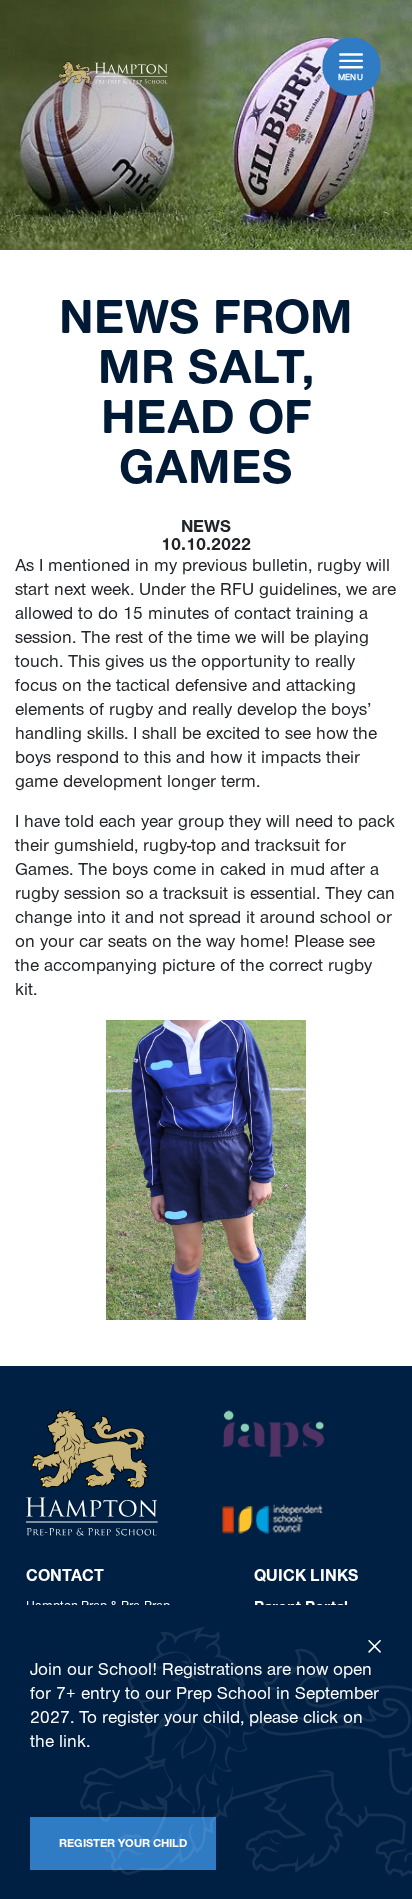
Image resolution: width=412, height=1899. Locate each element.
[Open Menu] (351, 60)
